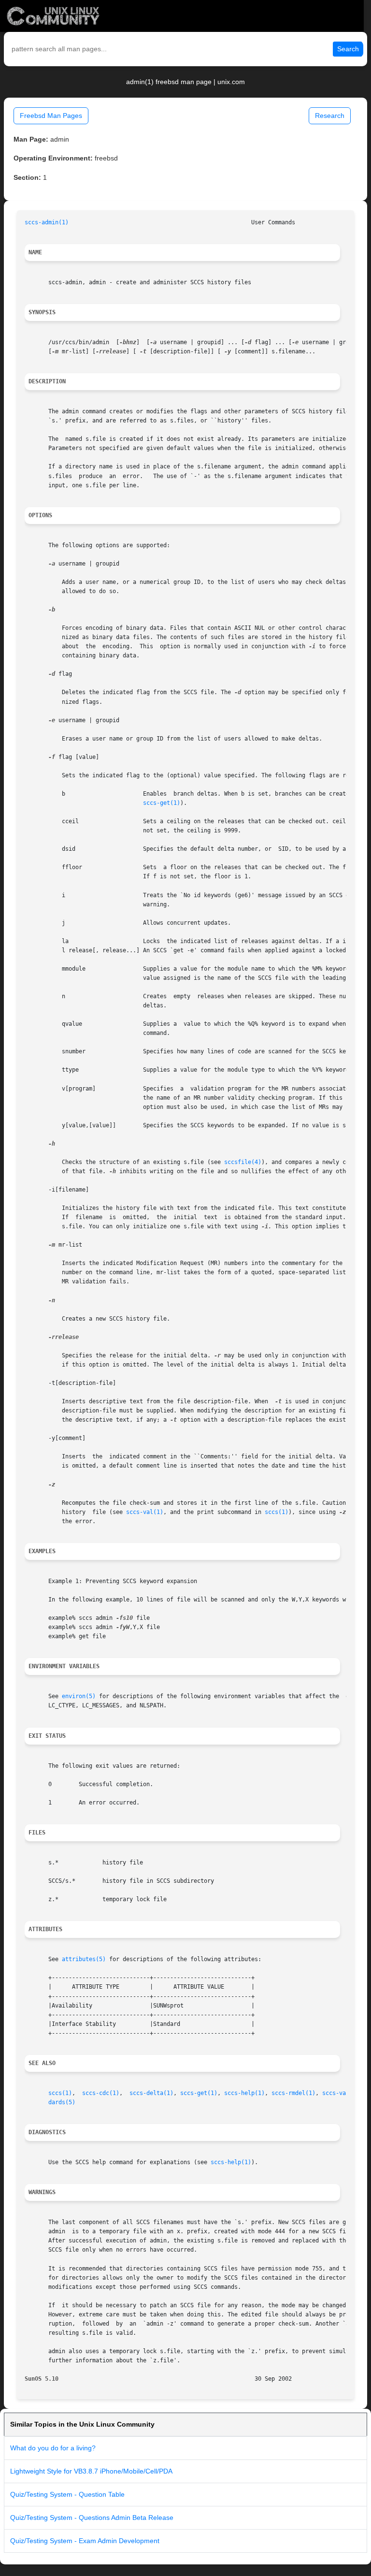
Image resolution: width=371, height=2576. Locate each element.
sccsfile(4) (243, 1162)
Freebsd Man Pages (51, 116)
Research (330, 116)
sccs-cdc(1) (101, 2093)
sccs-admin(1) (47, 222)
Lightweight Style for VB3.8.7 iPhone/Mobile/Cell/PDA (91, 2471)
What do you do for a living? (53, 2448)
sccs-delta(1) (151, 2093)
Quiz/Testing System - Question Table (67, 2494)
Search (348, 49)
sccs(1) (277, 1512)
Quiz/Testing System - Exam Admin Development (85, 2541)
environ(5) (79, 1696)
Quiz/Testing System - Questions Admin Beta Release (92, 2518)
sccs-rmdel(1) (293, 2093)
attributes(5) (84, 1959)
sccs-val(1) (145, 1512)
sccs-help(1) (244, 2093)
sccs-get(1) (162, 803)
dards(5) (62, 2102)
